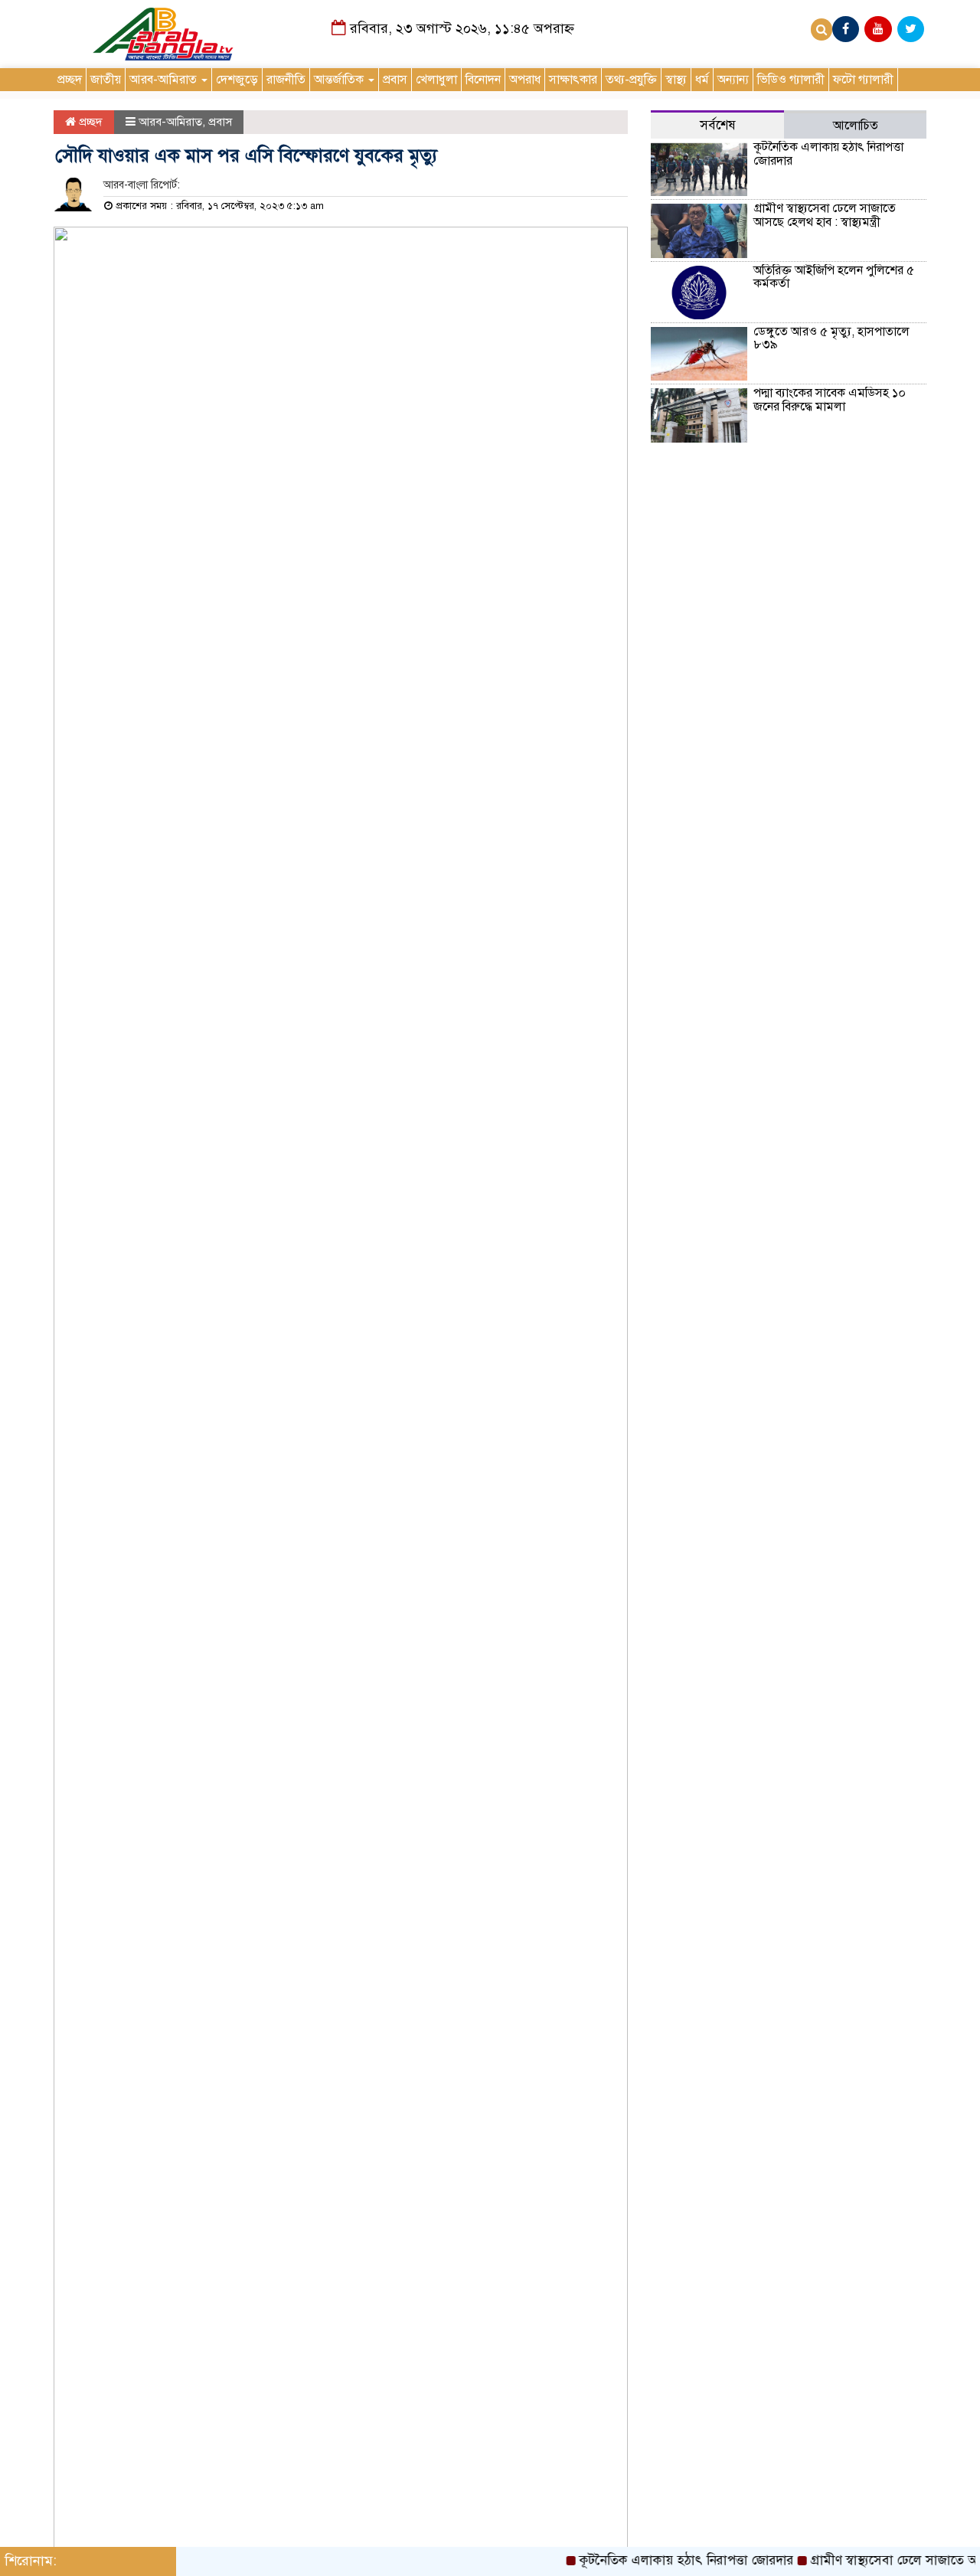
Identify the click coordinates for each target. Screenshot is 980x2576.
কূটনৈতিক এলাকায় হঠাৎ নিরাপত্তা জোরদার (828, 154)
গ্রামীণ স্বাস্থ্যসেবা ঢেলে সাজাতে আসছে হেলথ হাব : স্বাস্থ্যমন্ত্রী (825, 215)
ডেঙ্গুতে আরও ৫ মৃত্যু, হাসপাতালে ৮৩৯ (831, 338)
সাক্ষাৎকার (573, 80)
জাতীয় (106, 80)
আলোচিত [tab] (856, 126)
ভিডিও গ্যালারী (791, 80)
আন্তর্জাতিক (340, 80)
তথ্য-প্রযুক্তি (631, 80)
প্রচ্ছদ (70, 80)
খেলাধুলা (436, 80)
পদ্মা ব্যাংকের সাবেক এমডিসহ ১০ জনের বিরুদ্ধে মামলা (830, 400)
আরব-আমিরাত (165, 80)
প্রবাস (395, 80)
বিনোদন (483, 80)
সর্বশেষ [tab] (718, 125)
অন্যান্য (733, 80)
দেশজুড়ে (237, 80)
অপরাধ (525, 80)
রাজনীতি (286, 80)
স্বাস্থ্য (676, 80)
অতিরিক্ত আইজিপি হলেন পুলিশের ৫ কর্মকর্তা (834, 277)
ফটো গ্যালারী (863, 80)
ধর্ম (702, 80)
